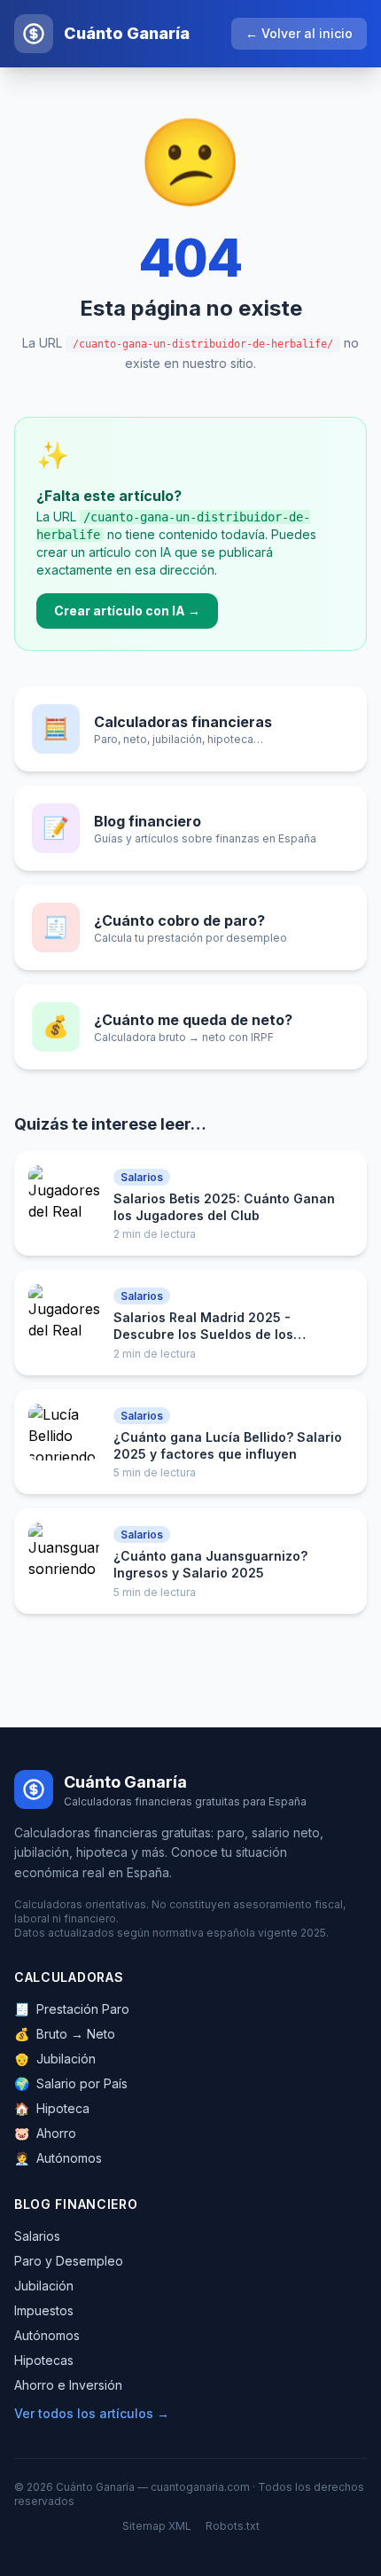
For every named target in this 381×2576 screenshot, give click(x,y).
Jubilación (55, 2059)
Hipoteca (52, 2108)
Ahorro (45, 2133)
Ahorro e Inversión (68, 2385)
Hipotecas (44, 2360)
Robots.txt (233, 2526)
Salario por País (71, 2083)
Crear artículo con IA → (127, 611)
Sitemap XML (157, 2526)
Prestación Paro (72, 2009)
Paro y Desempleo (69, 2261)
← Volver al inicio (299, 33)
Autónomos (58, 2158)
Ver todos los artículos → (92, 2413)
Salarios (37, 2236)
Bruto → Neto (65, 2034)
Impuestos (44, 2310)
